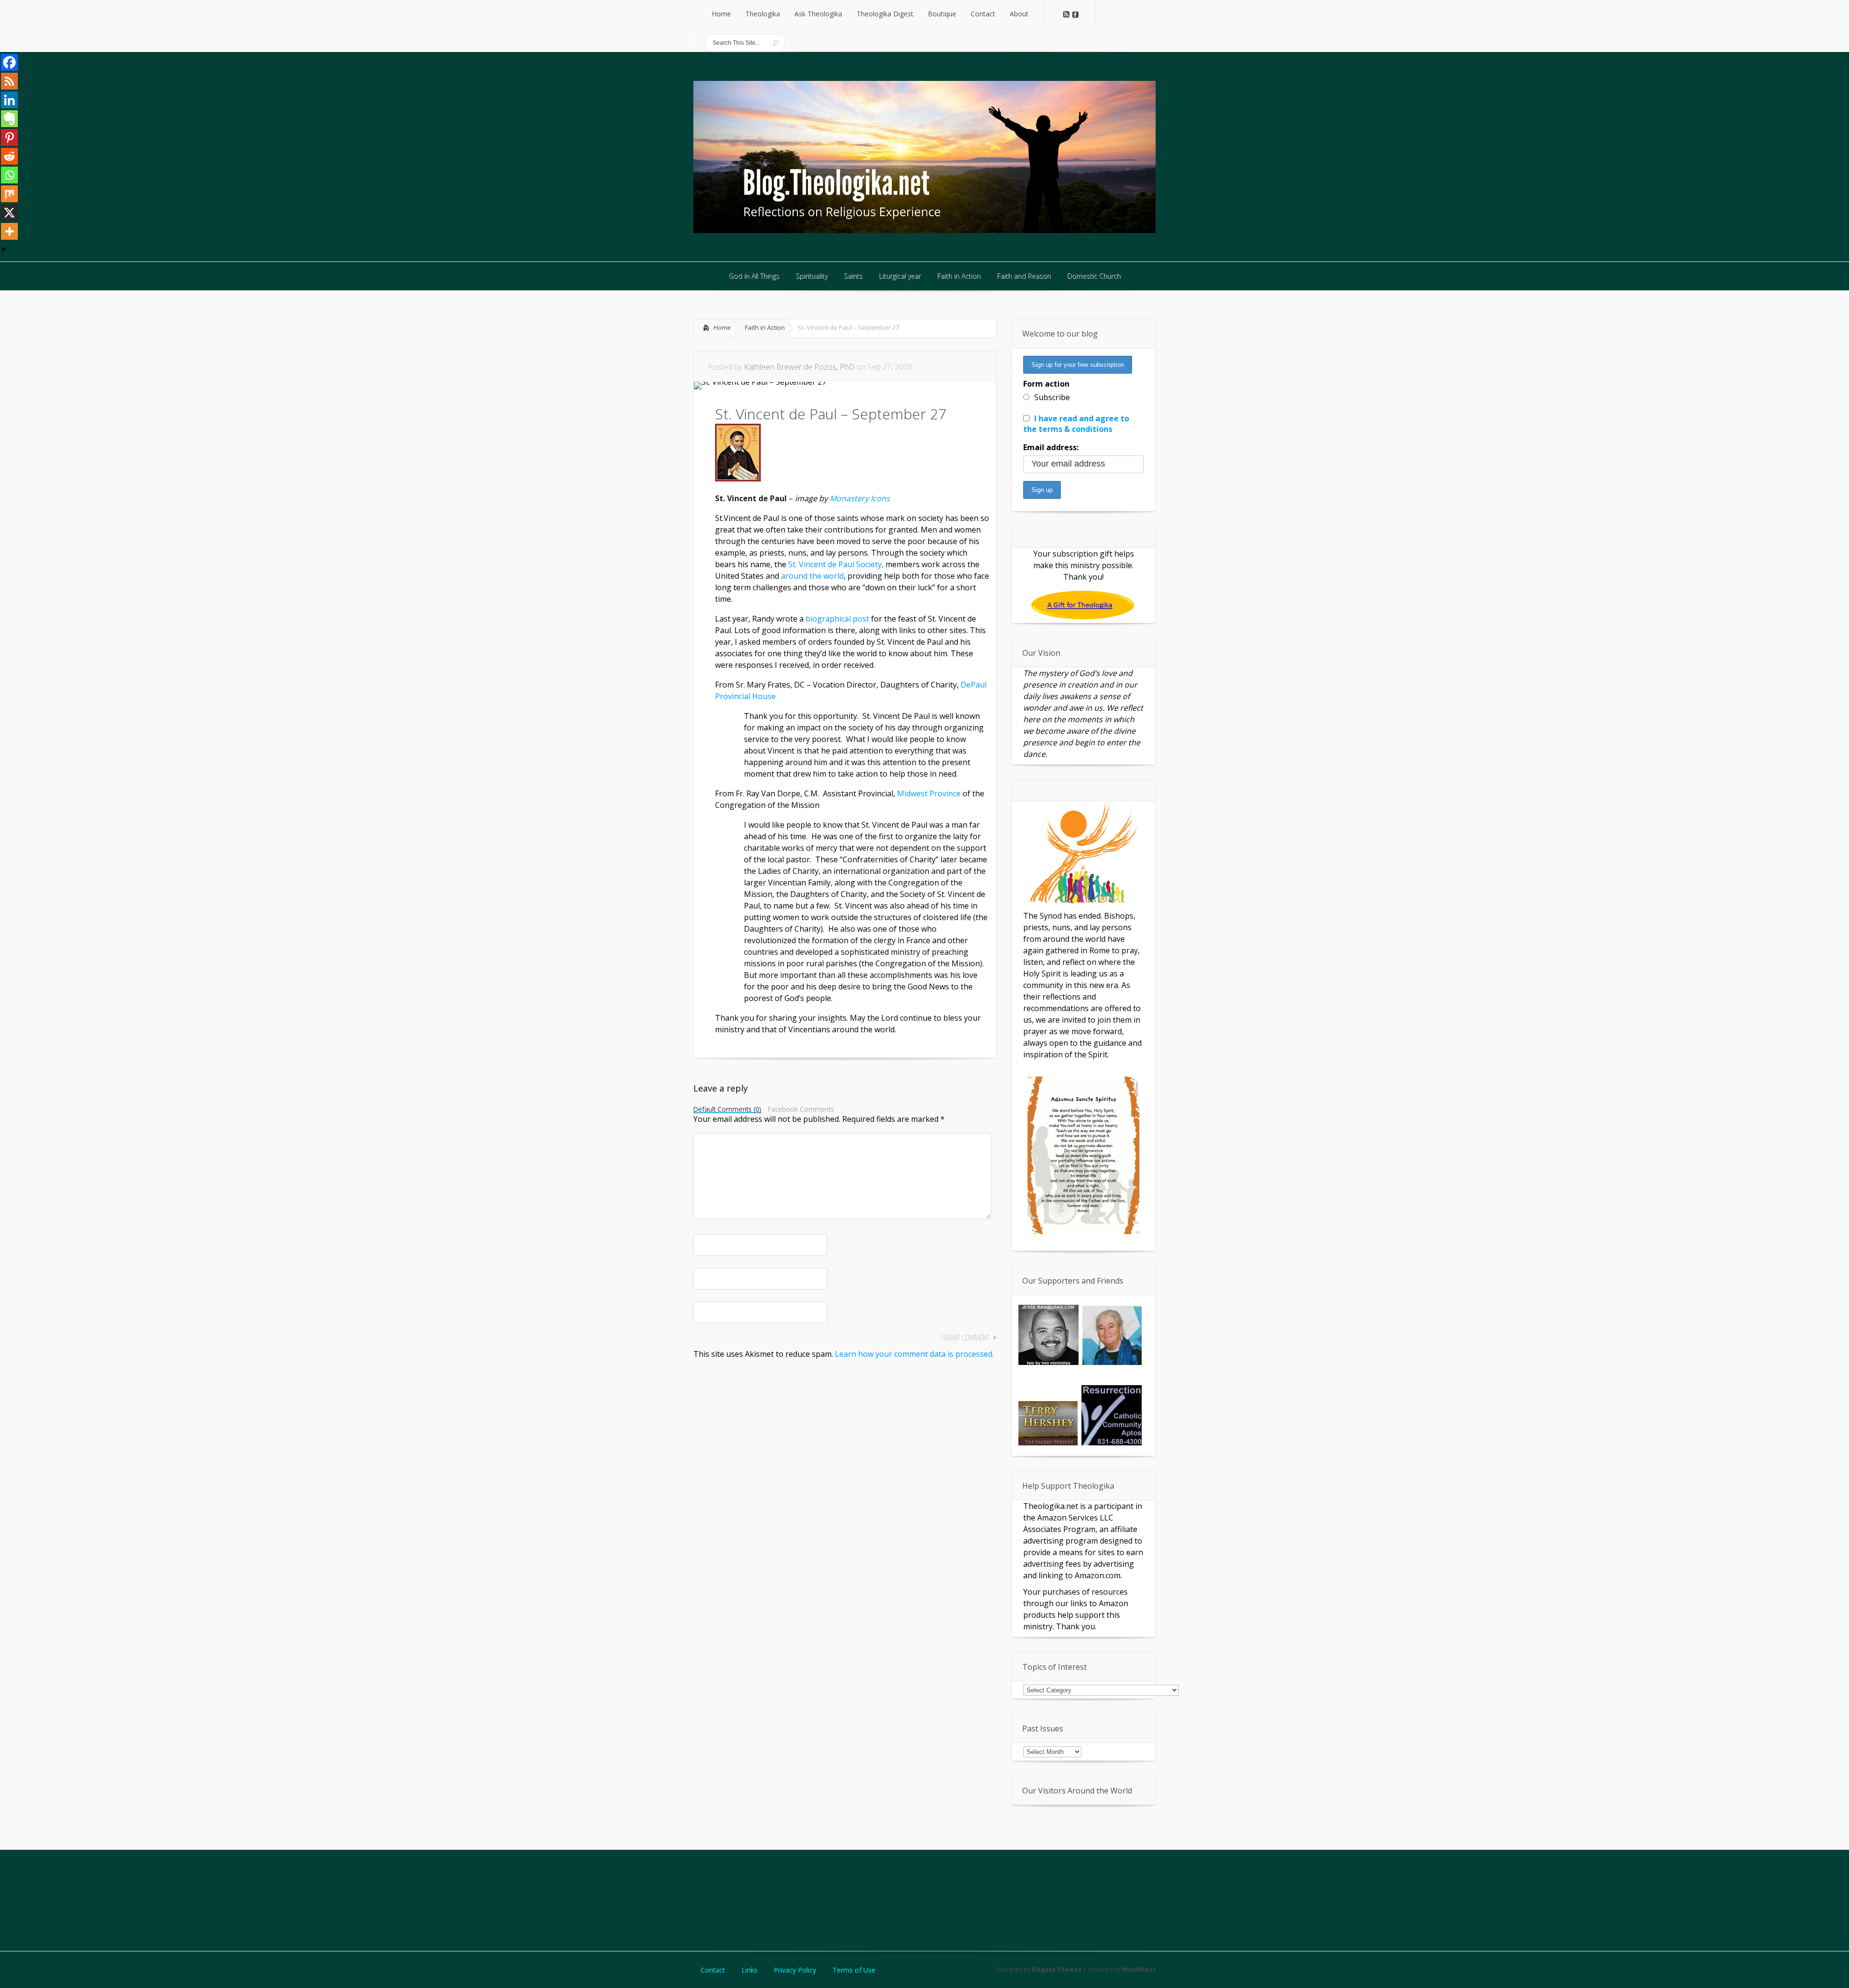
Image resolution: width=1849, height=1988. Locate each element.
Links (749, 1970)
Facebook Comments (801, 1109)
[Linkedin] (9, 100)
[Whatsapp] (9, 175)
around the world (812, 576)
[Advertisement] (924, 1899)
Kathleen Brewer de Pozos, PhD (799, 367)
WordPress (1139, 1969)
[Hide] (4, 249)
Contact (713, 1970)
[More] (9, 231)
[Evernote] (9, 119)
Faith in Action (765, 327)
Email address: (1051, 447)
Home (722, 327)
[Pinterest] (9, 137)
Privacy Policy (795, 1970)
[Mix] (9, 194)
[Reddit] (9, 156)
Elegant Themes (1057, 1969)
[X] (9, 213)
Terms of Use (854, 1970)
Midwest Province (929, 793)
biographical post (837, 619)
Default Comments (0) (727, 1110)
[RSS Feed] (9, 81)
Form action (1046, 384)
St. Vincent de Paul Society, (837, 564)
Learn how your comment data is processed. (914, 1354)
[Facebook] (9, 62)
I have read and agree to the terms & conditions (1076, 424)
